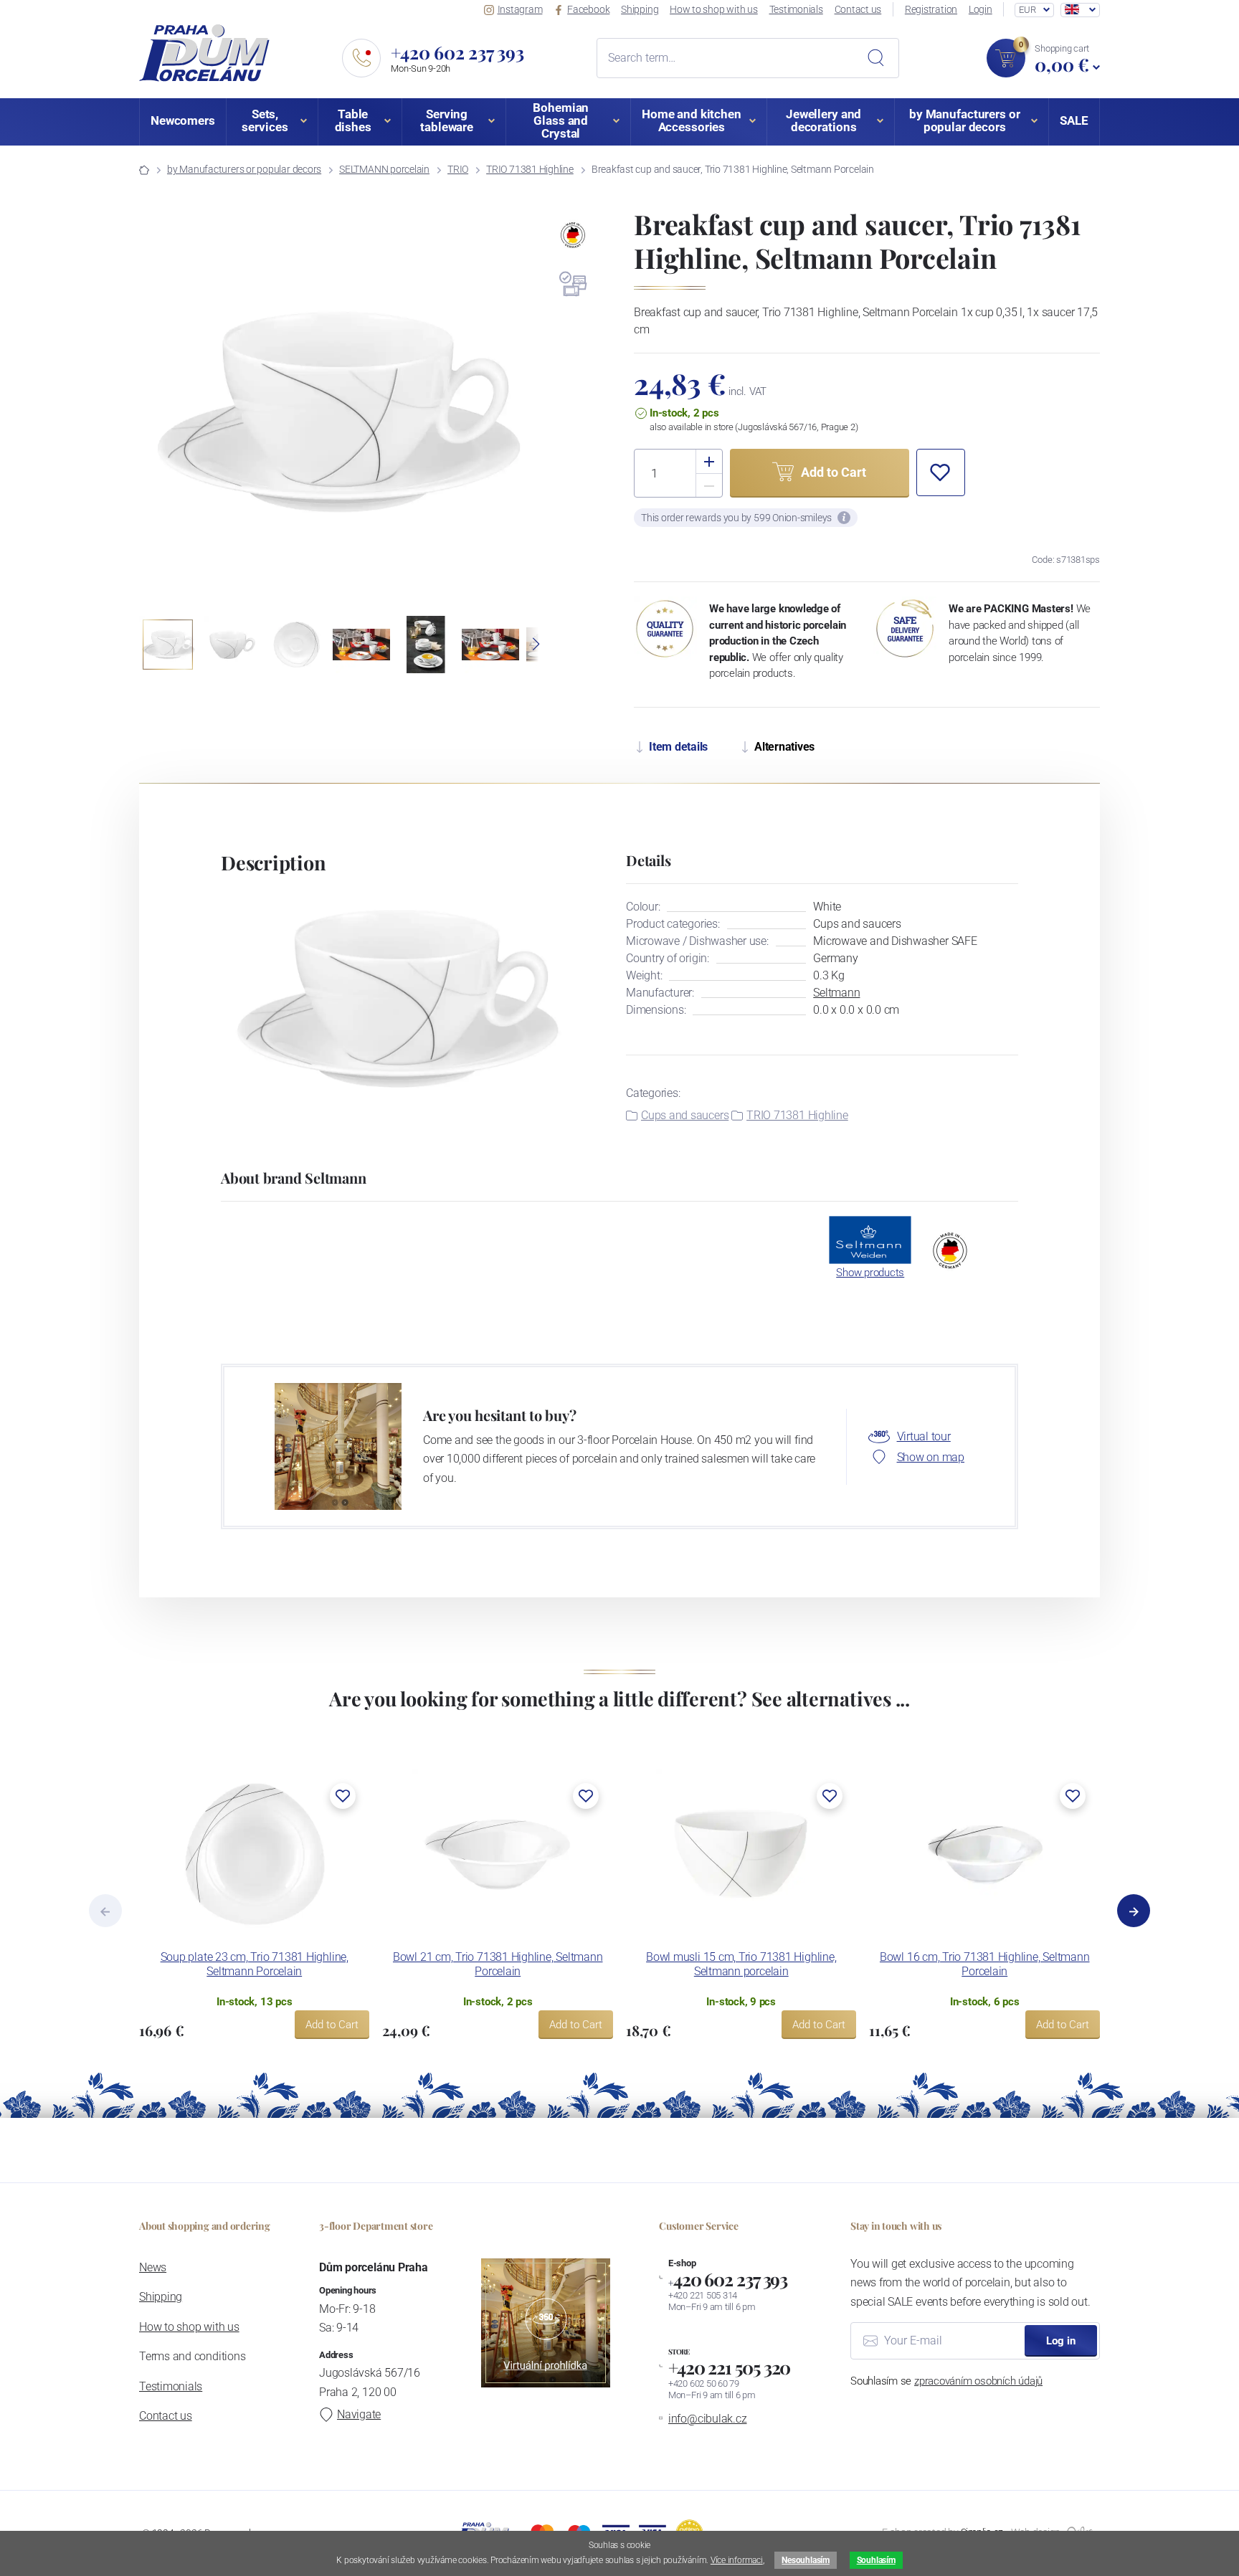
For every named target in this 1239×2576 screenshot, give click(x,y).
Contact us (858, 9)
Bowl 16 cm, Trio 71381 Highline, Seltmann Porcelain (985, 1964)
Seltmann (836, 993)
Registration (931, 9)
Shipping (640, 9)
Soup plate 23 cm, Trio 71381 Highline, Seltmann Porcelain (255, 1964)
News (153, 2267)
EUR (1027, 10)
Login (981, 9)
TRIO (458, 169)
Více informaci (737, 2560)
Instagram (520, 9)
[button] (524, 412)
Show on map (931, 1457)
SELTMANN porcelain (384, 169)
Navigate (359, 2414)
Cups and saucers (685, 1115)
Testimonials (796, 9)
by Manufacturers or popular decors (244, 169)
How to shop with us (714, 9)
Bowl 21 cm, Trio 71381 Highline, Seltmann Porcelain (498, 1964)
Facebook (588, 9)
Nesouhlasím (805, 2560)
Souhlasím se (946, 2381)
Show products (870, 1273)
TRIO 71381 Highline (530, 169)
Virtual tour (924, 1436)
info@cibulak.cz (708, 2419)
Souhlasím (876, 2560)
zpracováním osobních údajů (978, 2381)
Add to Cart (332, 2025)
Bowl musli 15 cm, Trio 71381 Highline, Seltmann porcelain (741, 1964)
